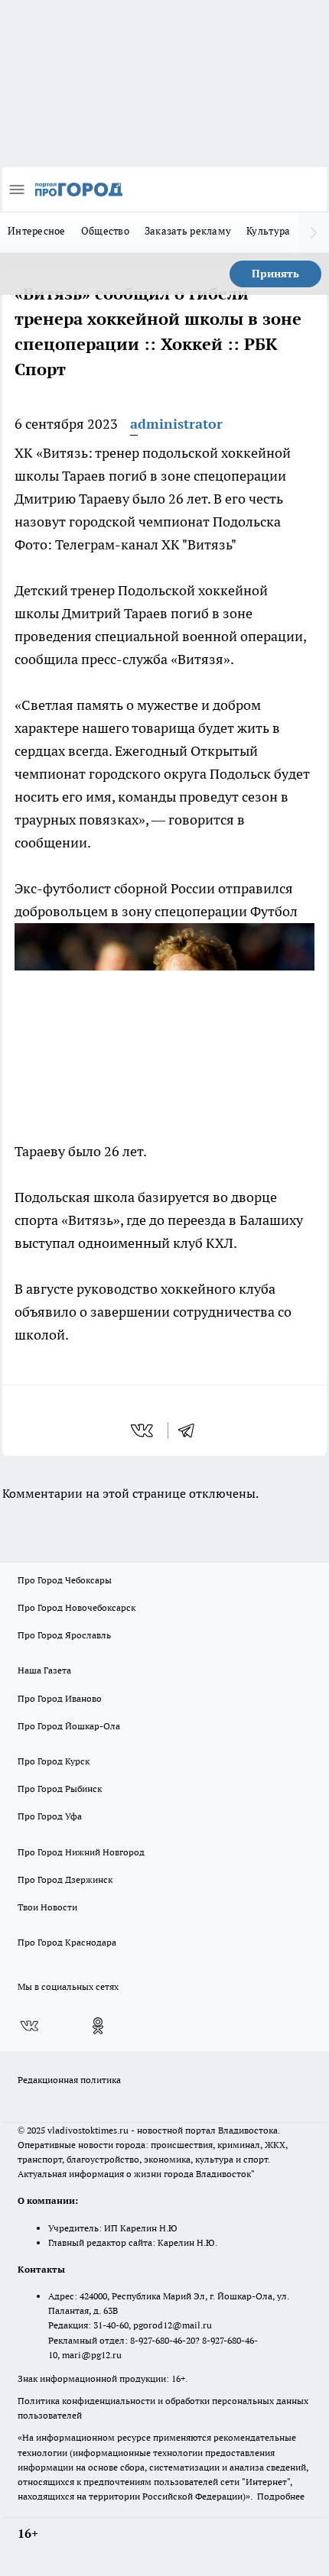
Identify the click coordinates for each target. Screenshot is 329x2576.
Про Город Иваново (60, 1698)
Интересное (37, 231)
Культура (268, 231)
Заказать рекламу (188, 231)
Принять (275, 274)
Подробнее (281, 2496)
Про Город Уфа (50, 1816)
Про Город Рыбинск (60, 1789)
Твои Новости (47, 1907)
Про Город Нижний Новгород (81, 1852)
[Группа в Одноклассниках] (98, 2026)
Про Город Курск (54, 1761)
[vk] (143, 1431)
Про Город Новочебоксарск (77, 1607)
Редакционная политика (69, 2080)
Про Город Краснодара (67, 1942)
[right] (314, 232)
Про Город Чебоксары (65, 1580)
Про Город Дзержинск (65, 1879)
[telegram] (191, 1431)
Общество (105, 231)
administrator (176, 424)
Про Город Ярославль (64, 1635)
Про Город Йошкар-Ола (69, 1726)
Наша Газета (44, 1670)
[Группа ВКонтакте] (29, 2026)
